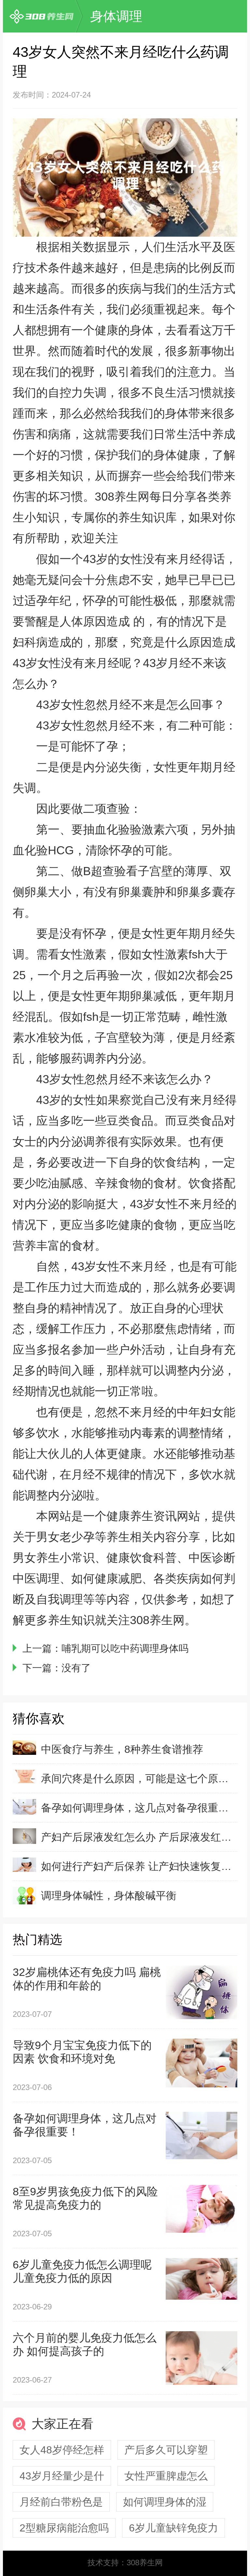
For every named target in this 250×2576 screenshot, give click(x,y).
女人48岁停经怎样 (62, 2450)
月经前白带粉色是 (61, 2502)
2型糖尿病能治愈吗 (64, 2528)
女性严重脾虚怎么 (166, 2476)
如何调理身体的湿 (165, 2502)
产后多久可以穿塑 (166, 2450)
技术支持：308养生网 (125, 2563)
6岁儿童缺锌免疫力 (174, 2528)
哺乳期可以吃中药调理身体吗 (125, 1648)
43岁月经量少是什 (62, 2476)
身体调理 (116, 16)
